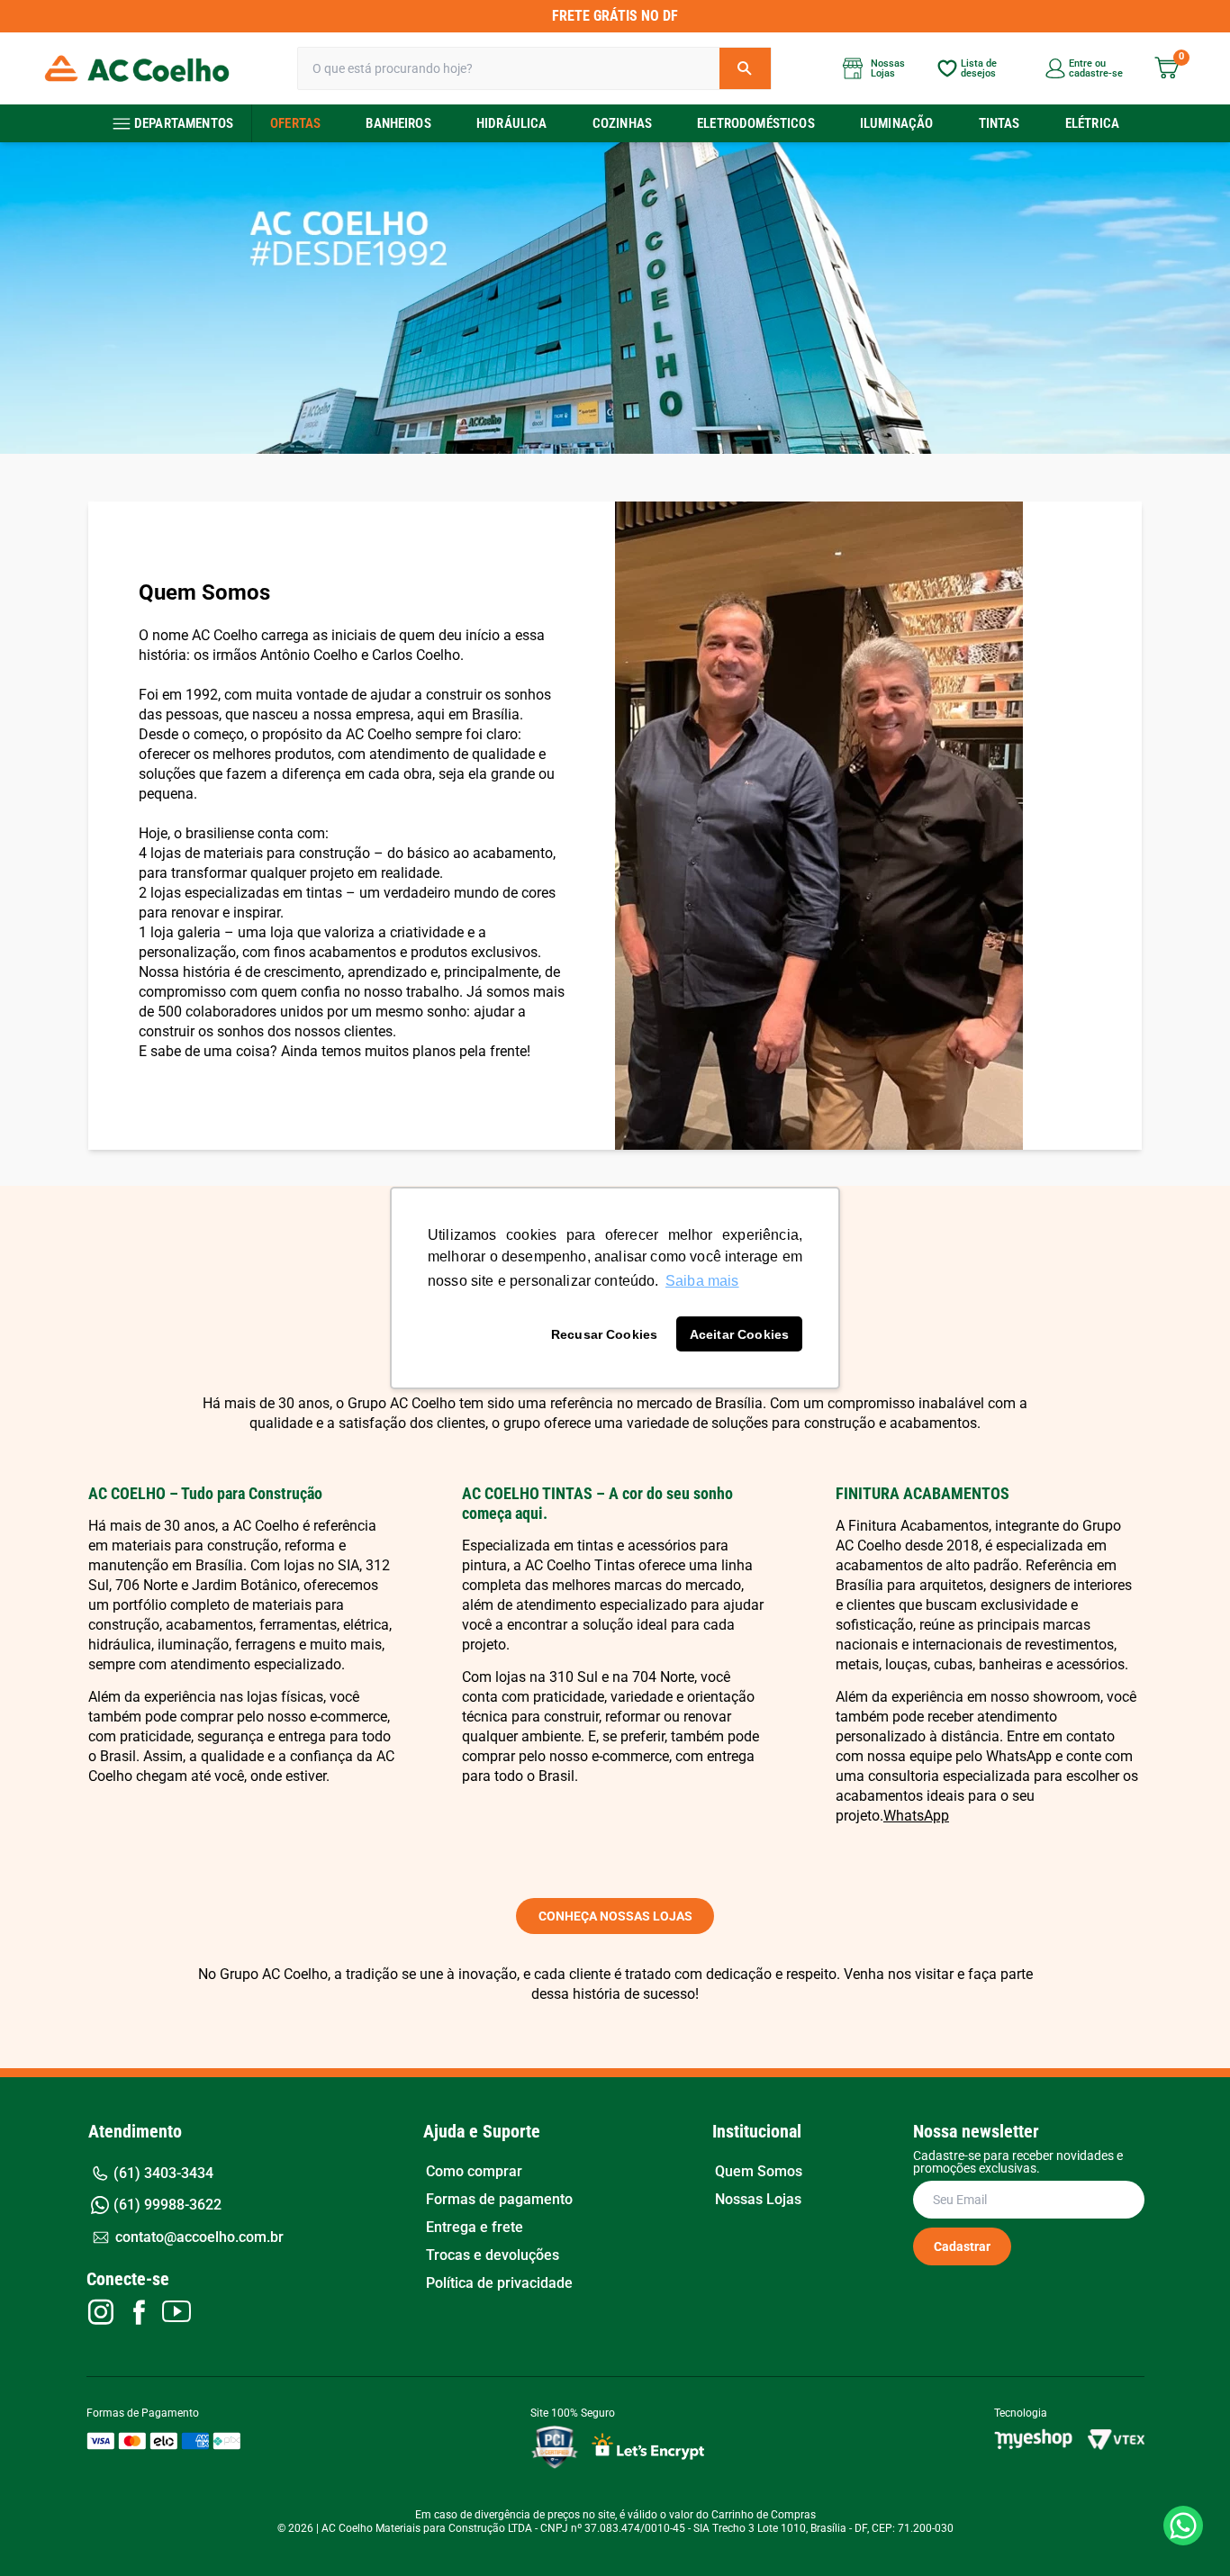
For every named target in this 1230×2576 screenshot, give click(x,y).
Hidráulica (512, 123)
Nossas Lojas (758, 2200)
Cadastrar (962, 2246)
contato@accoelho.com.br (199, 2237)
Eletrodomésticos (756, 123)
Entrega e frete (475, 2228)
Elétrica (1092, 123)
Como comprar (474, 2172)
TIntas (999, 123)
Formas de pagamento (499, 2200)
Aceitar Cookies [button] (739, 1334)
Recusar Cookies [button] (604, 1334)
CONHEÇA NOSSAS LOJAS (615, 1916)
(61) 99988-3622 (167, 2205)
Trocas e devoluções (493, 2255)
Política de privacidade (499, 2283)
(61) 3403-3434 (163, 2173)
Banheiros (398, 123)
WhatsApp (916, 1816)
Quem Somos (759, 2172)
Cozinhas (622, 123)
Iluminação (897, 123)
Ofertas (295, 123)
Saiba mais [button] (702, 1281)
